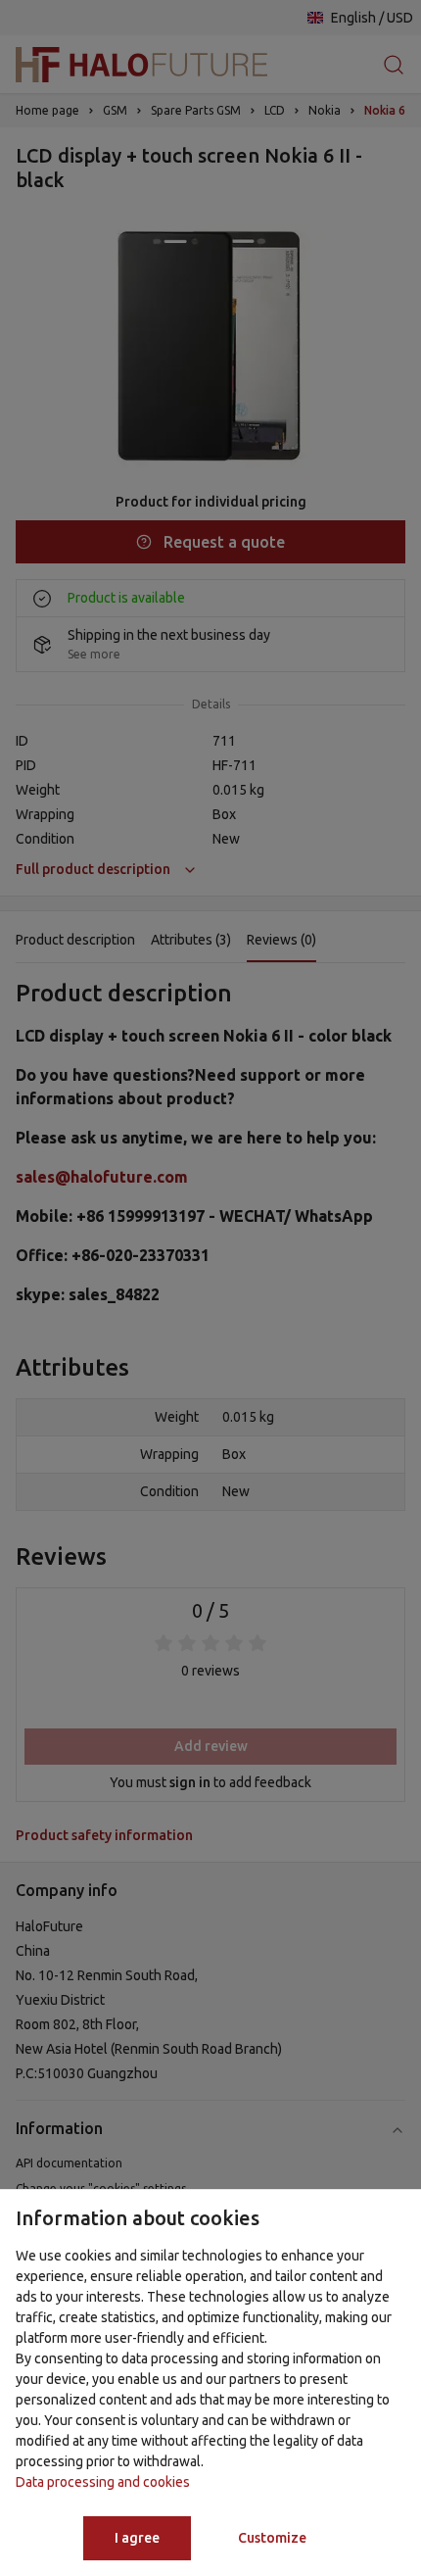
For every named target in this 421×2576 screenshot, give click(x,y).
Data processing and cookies (103, 2482)
